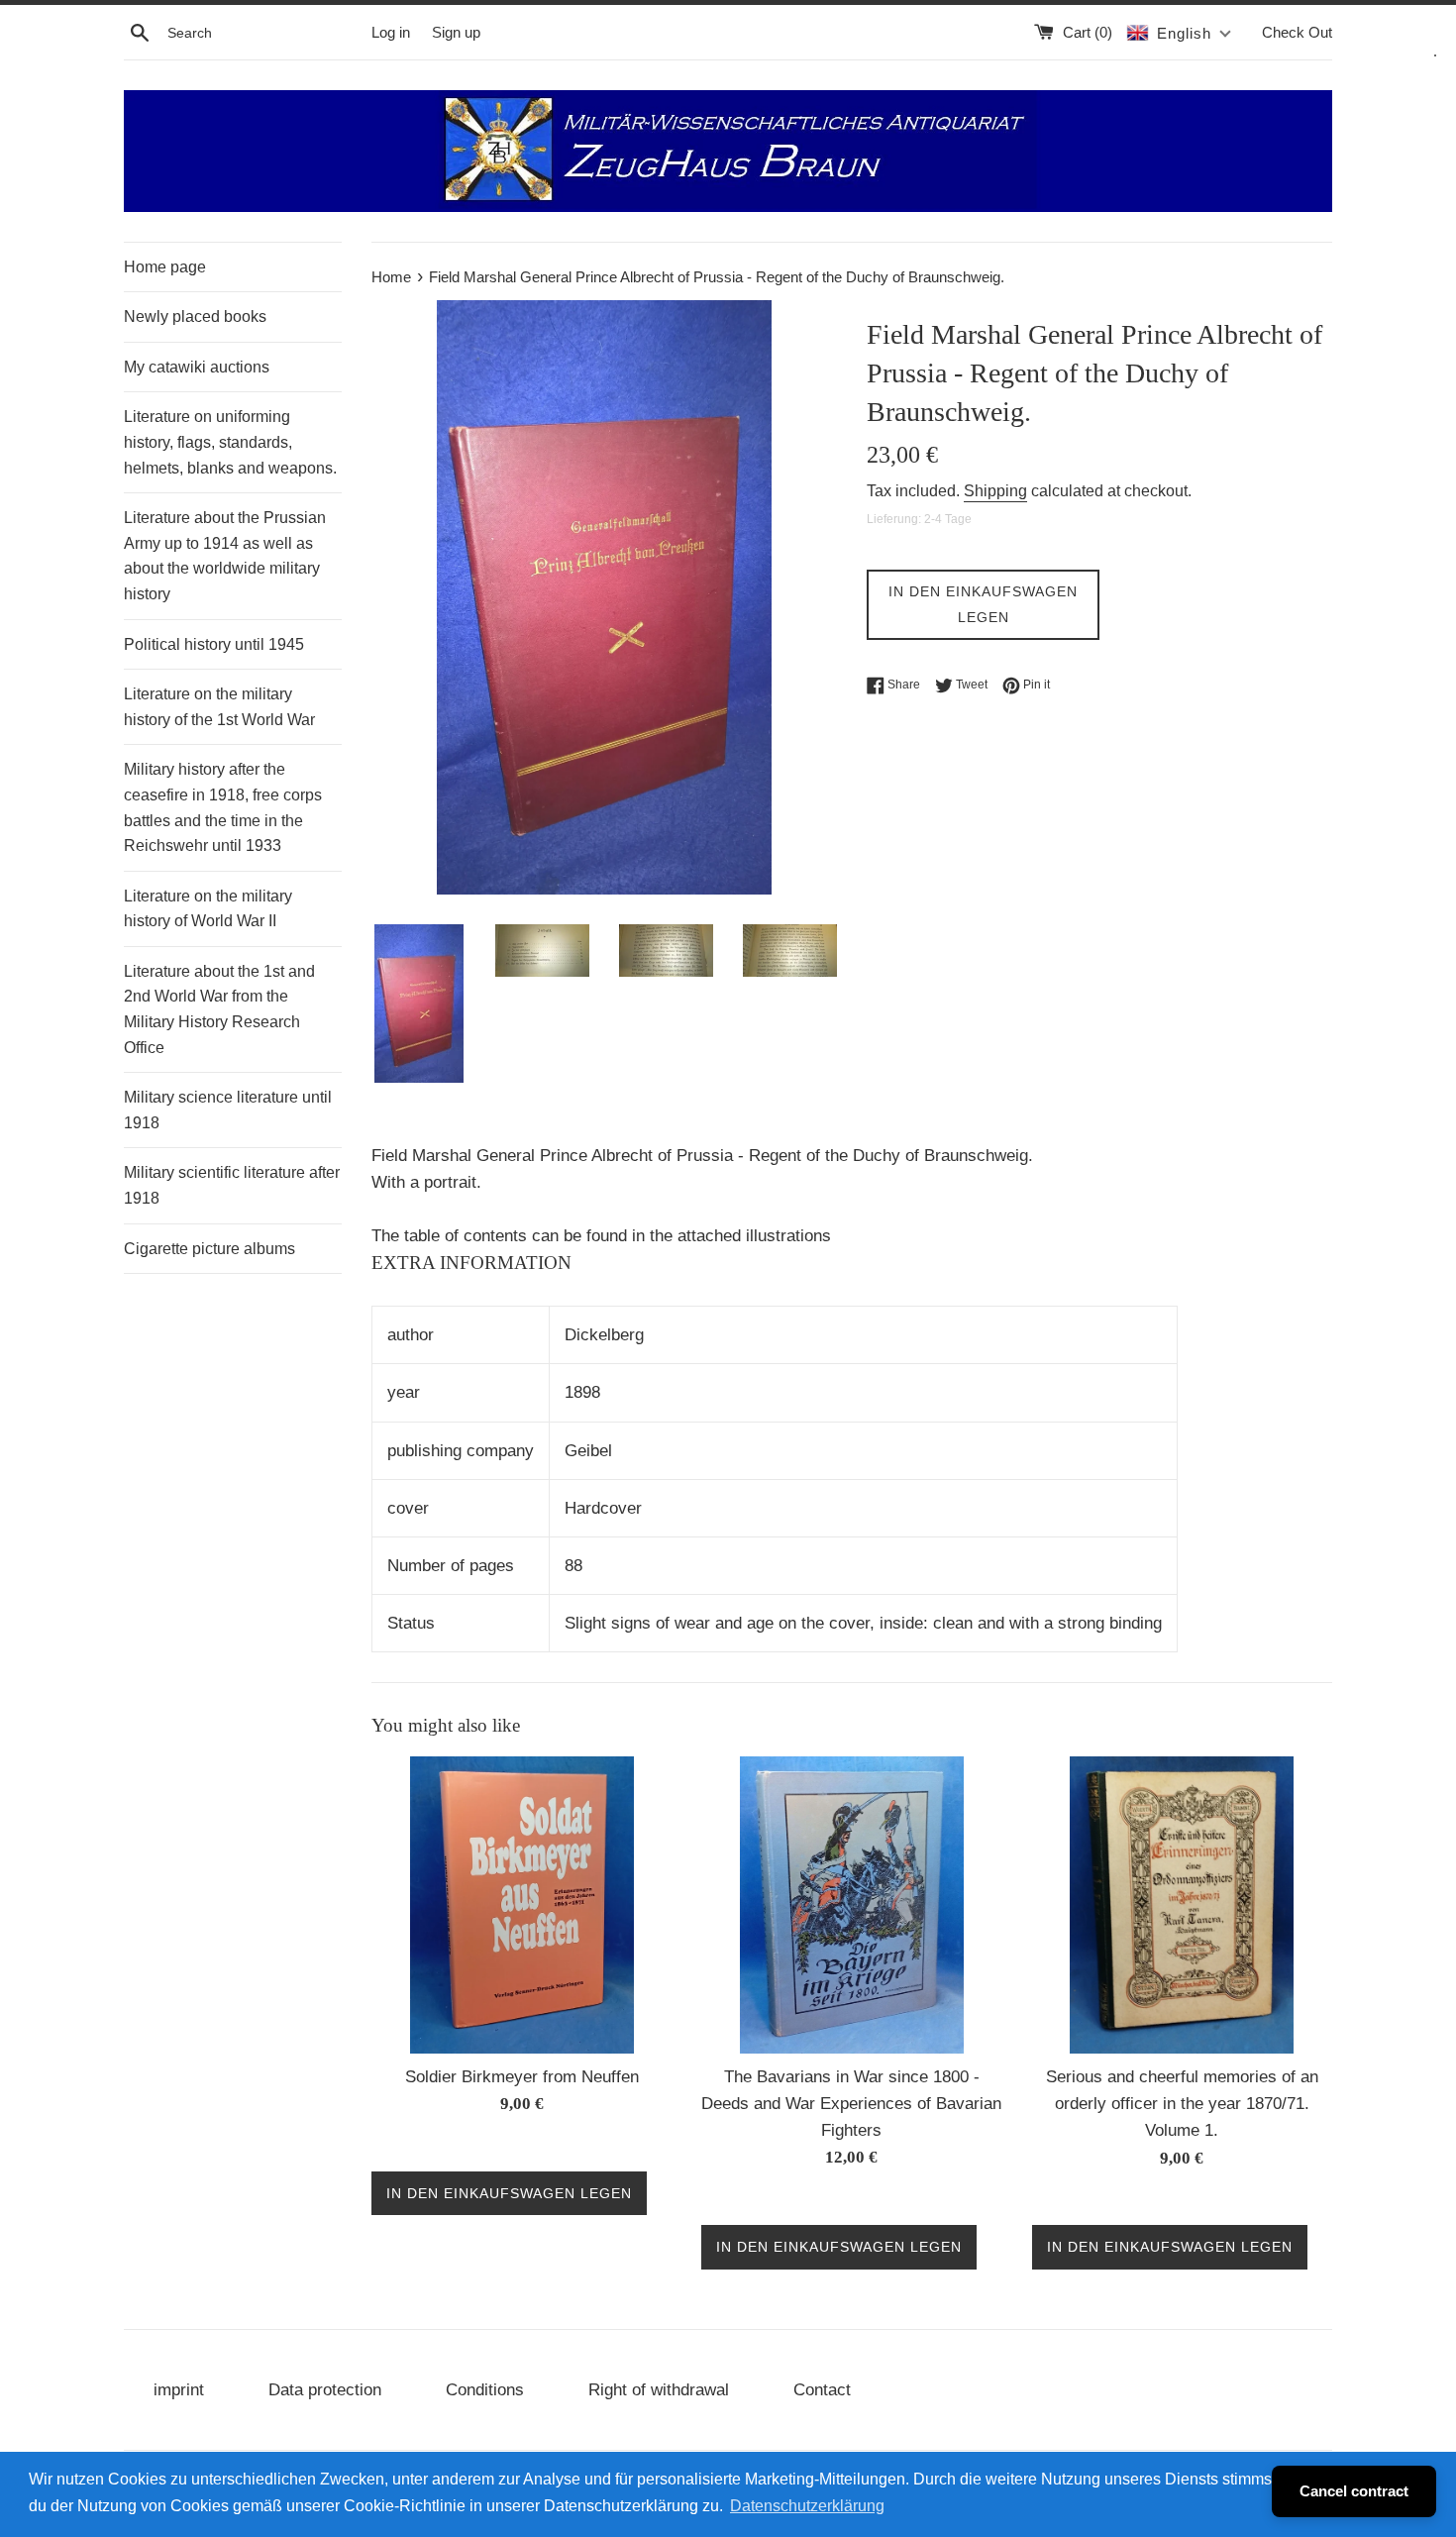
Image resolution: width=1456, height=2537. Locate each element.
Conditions (485, 2390)
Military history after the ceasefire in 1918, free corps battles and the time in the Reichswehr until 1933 (223, 807)
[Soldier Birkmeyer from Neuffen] (522, 1905)
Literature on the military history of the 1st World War (219, 707)
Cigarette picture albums (209, 1249)
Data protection (325, 2390)
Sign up (456, 32)
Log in (391, 32)
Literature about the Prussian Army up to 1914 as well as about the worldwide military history (225, 556)
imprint (179, 2390)
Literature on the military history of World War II (208, 909)
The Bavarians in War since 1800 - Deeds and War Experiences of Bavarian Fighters (851, 2104)
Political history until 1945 (214, 644)
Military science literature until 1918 (228, 1110)
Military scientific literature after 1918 (232, 1185)
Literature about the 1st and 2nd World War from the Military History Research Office (219, 1009)
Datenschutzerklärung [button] (807, 2506)
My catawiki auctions (197, 367)
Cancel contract (1354, 2491)
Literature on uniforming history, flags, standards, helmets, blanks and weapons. (230, 442)
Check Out (1297, 32)
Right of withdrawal (659, 2390)
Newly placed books (195, 317)
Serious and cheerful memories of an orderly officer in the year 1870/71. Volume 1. (1182, 2104)
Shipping (995, 491)
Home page (165, 267)
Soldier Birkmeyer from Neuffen (522, 2077)
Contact (822, 2390)
